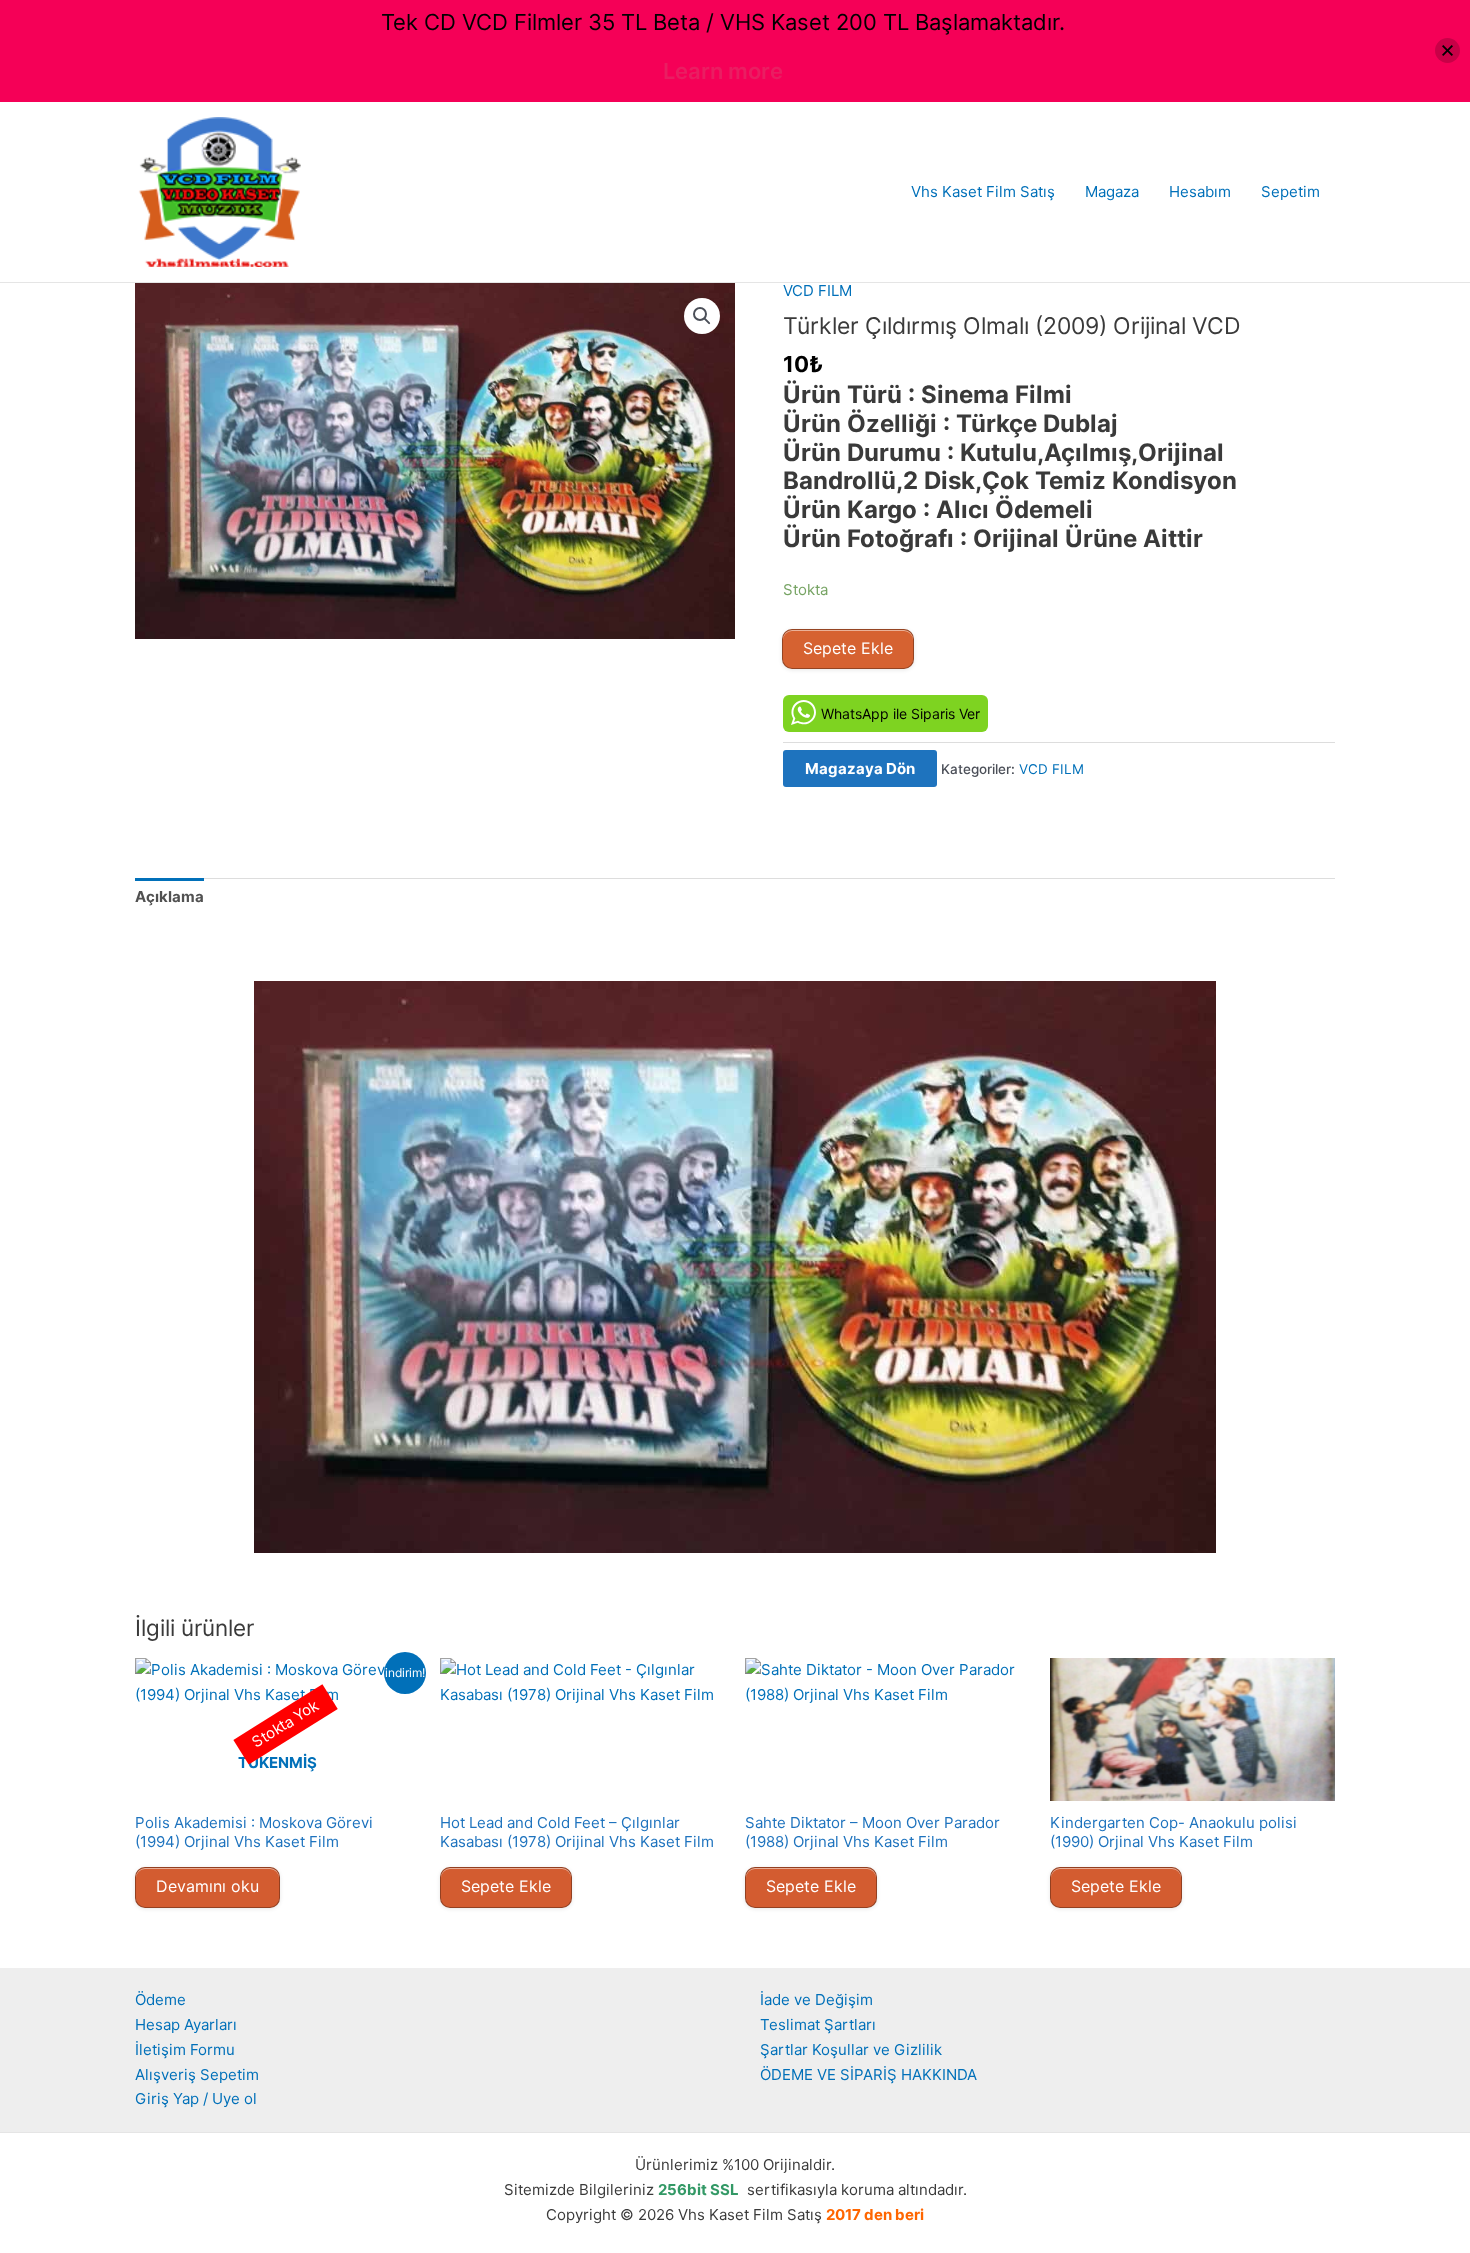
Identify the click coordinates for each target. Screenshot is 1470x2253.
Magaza (1112, 191)
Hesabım (1200, 191)
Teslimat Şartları (818, 2024)
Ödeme (160, 1999)
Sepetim (1290, 191)
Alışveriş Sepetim (197, 2074)
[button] (702, 316)
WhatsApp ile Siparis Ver (900, 713)
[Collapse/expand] (1447, 50)
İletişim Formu (185, 2049)
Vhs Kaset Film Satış (983, 191)
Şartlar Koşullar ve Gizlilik (851, 2049)
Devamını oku (207, 1886)
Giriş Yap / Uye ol (196, 2098)
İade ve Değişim (816, 1999)
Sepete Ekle (848, 648)
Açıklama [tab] (169, 896)
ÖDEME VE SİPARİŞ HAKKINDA (868, 2074)
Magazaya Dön (860, 768)
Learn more (723, 71)
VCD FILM (817, 290)
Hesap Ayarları (186, 2024)
